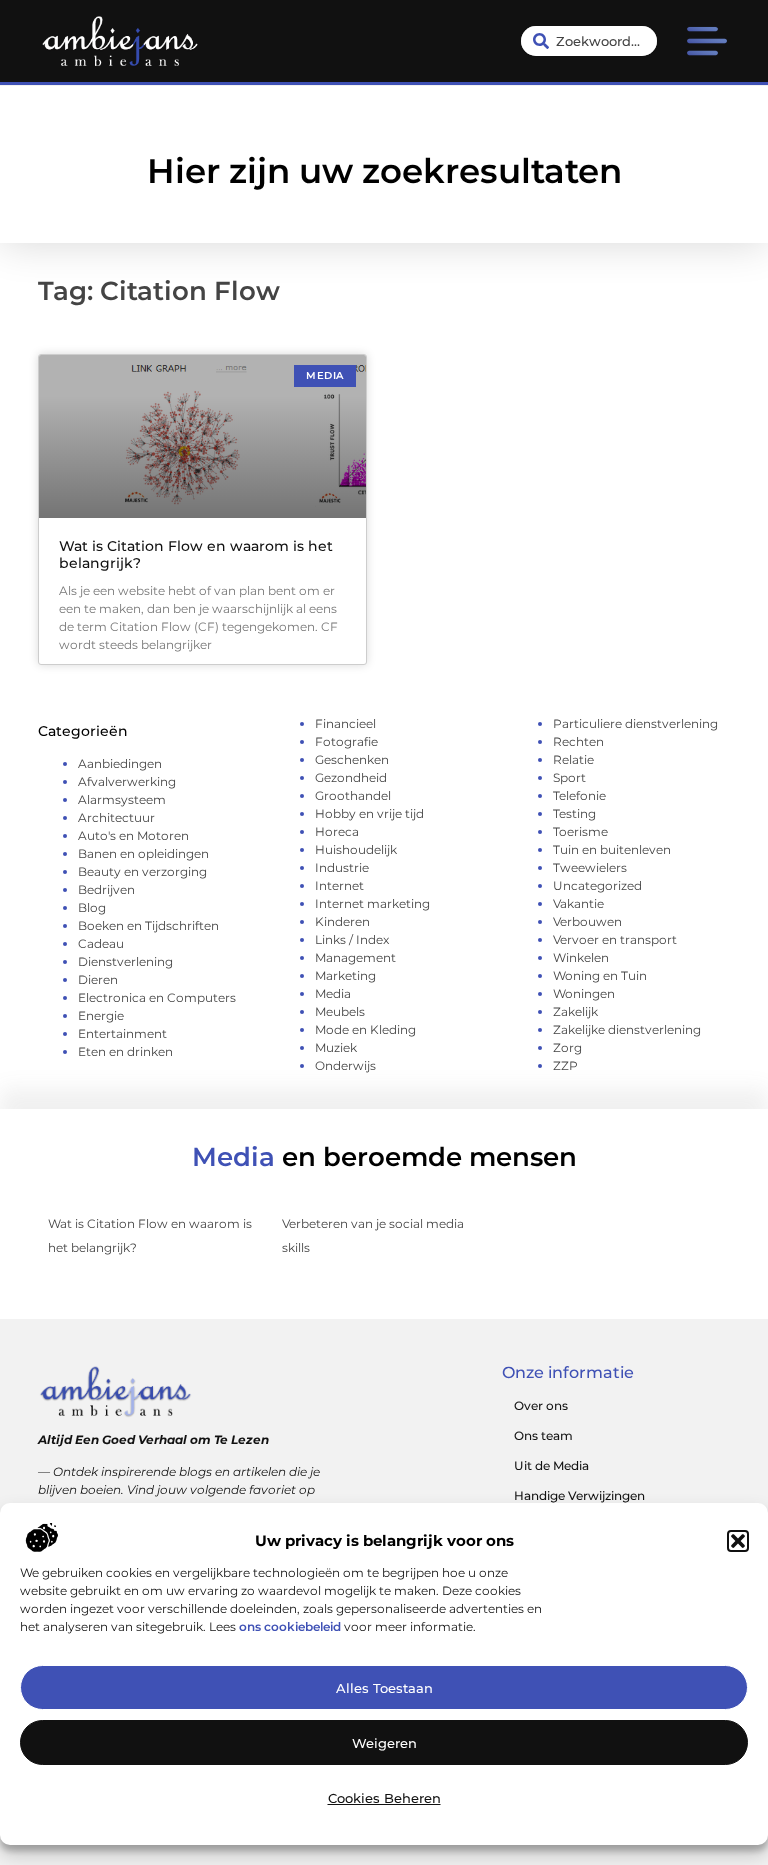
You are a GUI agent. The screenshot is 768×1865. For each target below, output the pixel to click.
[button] (738, 1541)
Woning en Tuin (600, 975)
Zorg (567, 1047)
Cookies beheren (384, 1798)
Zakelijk (575, 1011)
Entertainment (122, 1033)
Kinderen (342, 921)
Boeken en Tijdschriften (148, 925)
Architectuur (116, 817)
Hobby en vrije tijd (369, 813)
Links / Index (352, 939)
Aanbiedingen (120, 763)
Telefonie (579, 795)
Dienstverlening (125, 961)
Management (355, 957)
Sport (569, 777)
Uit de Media (551, 1465)
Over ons (541, 1405)
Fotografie (346, 741)
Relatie (573, 759)
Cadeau (101, 943)
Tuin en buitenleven (612, 849)
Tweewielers (590, 867)
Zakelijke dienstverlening (627, 1029)
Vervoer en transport (615, 939)
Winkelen (581, 957)
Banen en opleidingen (143, 853)
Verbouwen (587, 921)
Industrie (342, 867)
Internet (339, 885)
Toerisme (580, 831)
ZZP (565, 1065)
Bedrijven (106, 889)
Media (333, 993)
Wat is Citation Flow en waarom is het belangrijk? (196, 554)
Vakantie (578, 903)
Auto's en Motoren (133, 835)
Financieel (345, 723)
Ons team (543, 1435)
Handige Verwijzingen (579, 1495)
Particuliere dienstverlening (635, 723)
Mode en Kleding (365, 1029)
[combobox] (589, 41)
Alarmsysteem (122, 799)
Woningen (584, 993)
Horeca (337, 831)
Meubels (340, 1011)
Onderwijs (345, 1065)
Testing (574, 813)
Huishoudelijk (356, 849)
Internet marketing (372, 903)
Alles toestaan (384, 1688)
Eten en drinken (125, 1051)
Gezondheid (351, 777)
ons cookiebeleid (290, 1626)
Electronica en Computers (157, 997)
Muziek (336, 1047)
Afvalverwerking (127, 781)
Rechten (578, 741)
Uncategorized (597, 885)
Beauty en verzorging (142, 871)
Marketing (345, 975)
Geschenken (352, 759)
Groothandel (353, 795)
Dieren (98, 979)
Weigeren (384, 1743)
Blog (92, 907)
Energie (101, 1015)
